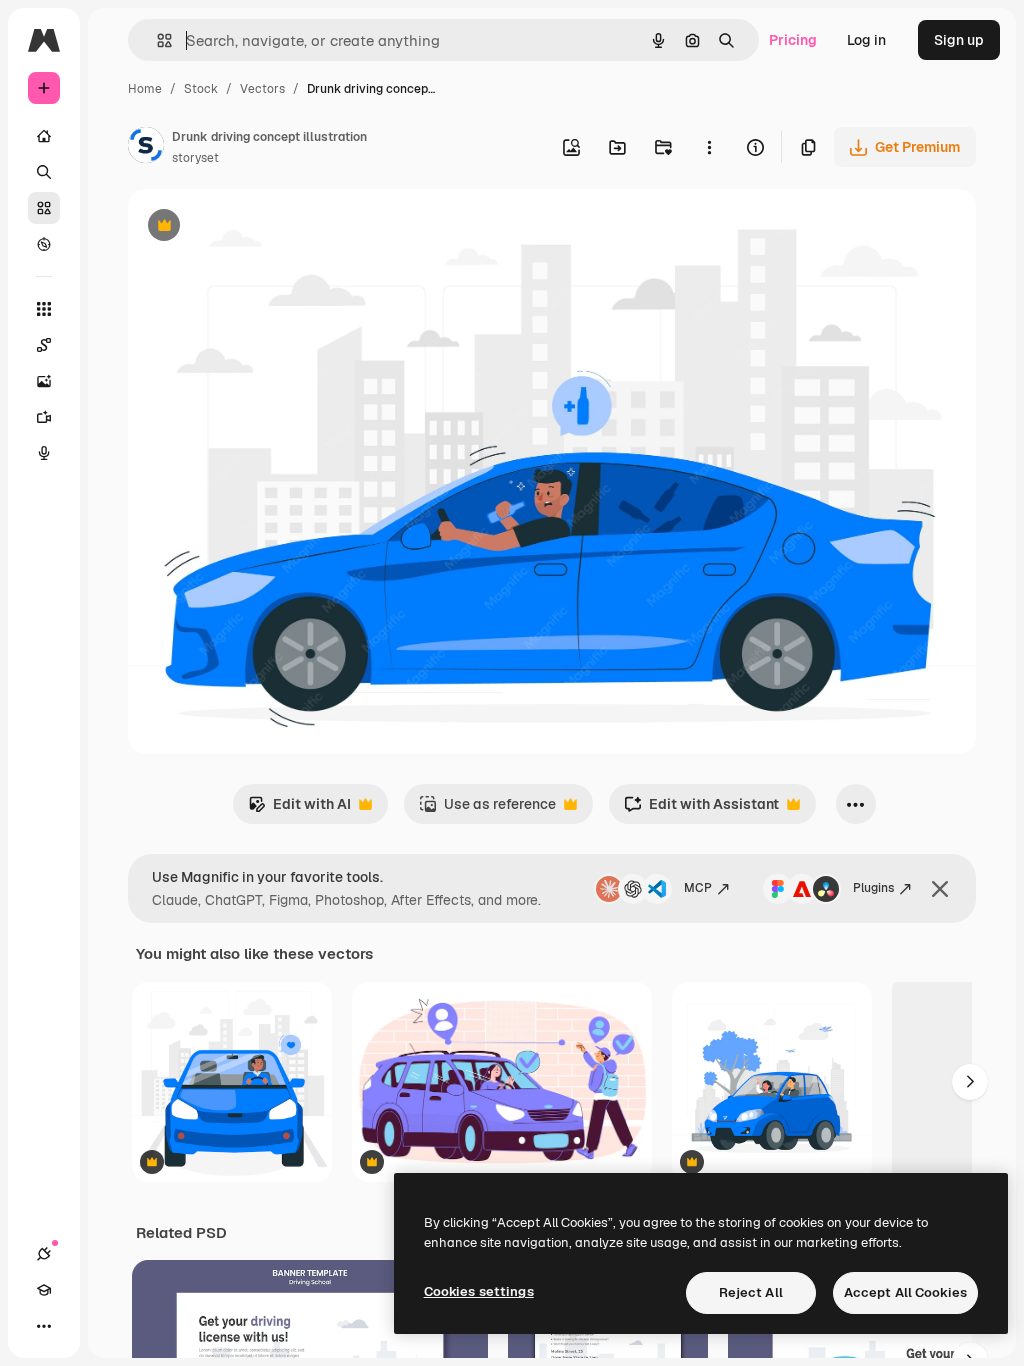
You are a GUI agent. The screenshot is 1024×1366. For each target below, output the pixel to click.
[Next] (970, 1082)
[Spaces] (44, 345)
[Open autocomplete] (156, 40)
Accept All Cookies (905, 1292)
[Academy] (44, 1290)
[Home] (44, 136)
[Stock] (44, 208)
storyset (195, 158)
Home (145, 89)
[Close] (940, 889)
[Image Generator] (44, 381)
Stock (201, 89)
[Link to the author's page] (146, 148)
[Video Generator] (44, 417)
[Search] (44, 172)
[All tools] (44, 309)
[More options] (709, 147)
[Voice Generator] (44, 453)
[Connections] (44, 1254)
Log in (866, 40)
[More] (44, 1326)
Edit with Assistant (701, 809)
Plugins (873, 888)
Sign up (959, 40)
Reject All (751, 1292)
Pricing (793, 40)
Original (256, 227)
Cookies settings (479, 1291)
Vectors (262, 89)
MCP (698, 888)
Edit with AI (299, 809)
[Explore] (44, 244)
